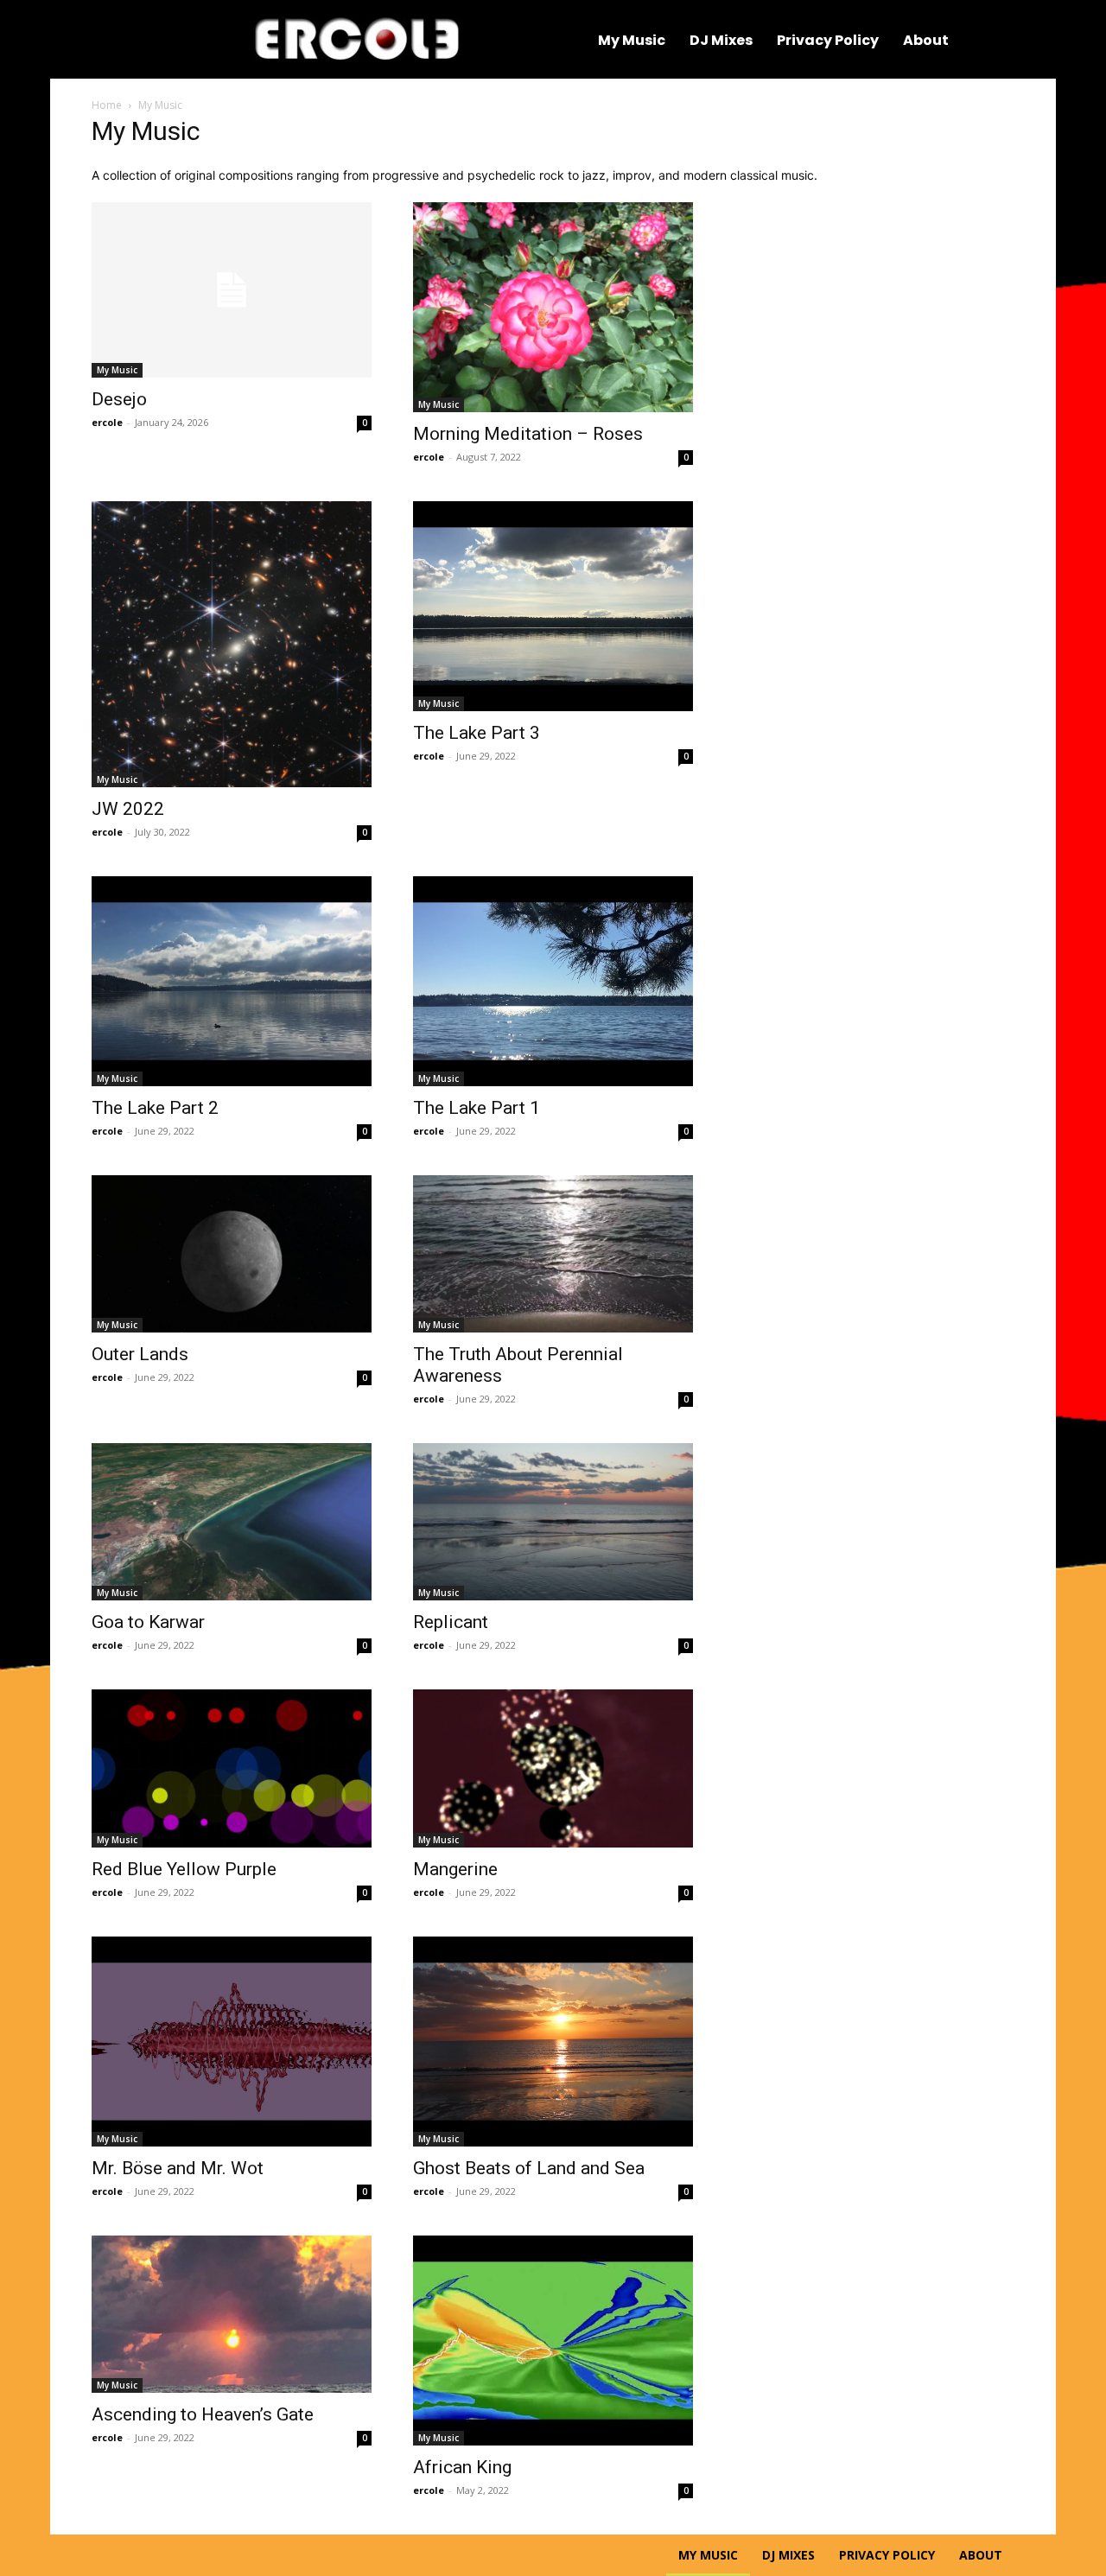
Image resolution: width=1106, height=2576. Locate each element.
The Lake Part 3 (477, 733)
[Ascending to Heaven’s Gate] (232, 2314)
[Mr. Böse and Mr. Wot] (232, 2042)
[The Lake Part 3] (553, 606)
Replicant (451, 1622)
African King (462, 2467)
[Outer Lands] (232, 1254)
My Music (117, 370)
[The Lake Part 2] (232, 981)
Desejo (119, 399)
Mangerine (455, 1869)
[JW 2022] (232, 644)
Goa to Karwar (148, 1622)
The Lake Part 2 (155, 1108)
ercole (107, 422)
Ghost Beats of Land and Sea (529, 2168)
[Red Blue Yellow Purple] (232, 1768)
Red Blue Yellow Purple (184, 1869)
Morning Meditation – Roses (528, 434)
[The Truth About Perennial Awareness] (553, 1254)
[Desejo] (232, 290)
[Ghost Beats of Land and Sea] (553, 2042)
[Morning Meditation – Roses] (553, 307)
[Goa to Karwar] (232, 1522)
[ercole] (357, 39)
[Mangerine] (553, 1768)
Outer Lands (140, 1354)
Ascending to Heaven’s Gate (203, 2414)
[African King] (553, 2341)
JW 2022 (128, 809)
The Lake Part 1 (477, 1108)
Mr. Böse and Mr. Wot (178, 2168)
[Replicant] (553, 1522)
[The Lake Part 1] (553, 981)
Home (107, 105)
